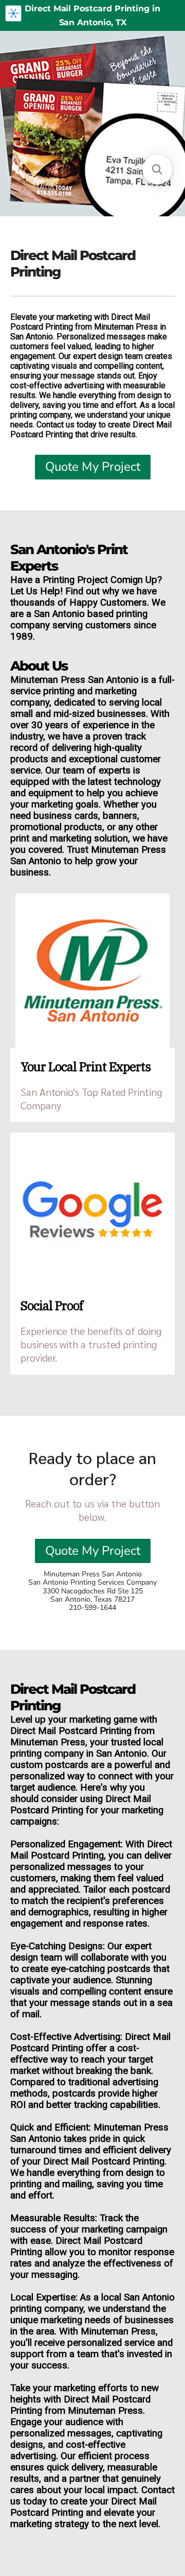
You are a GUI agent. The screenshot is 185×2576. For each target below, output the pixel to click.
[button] (157, 169)
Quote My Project (93, 467)
